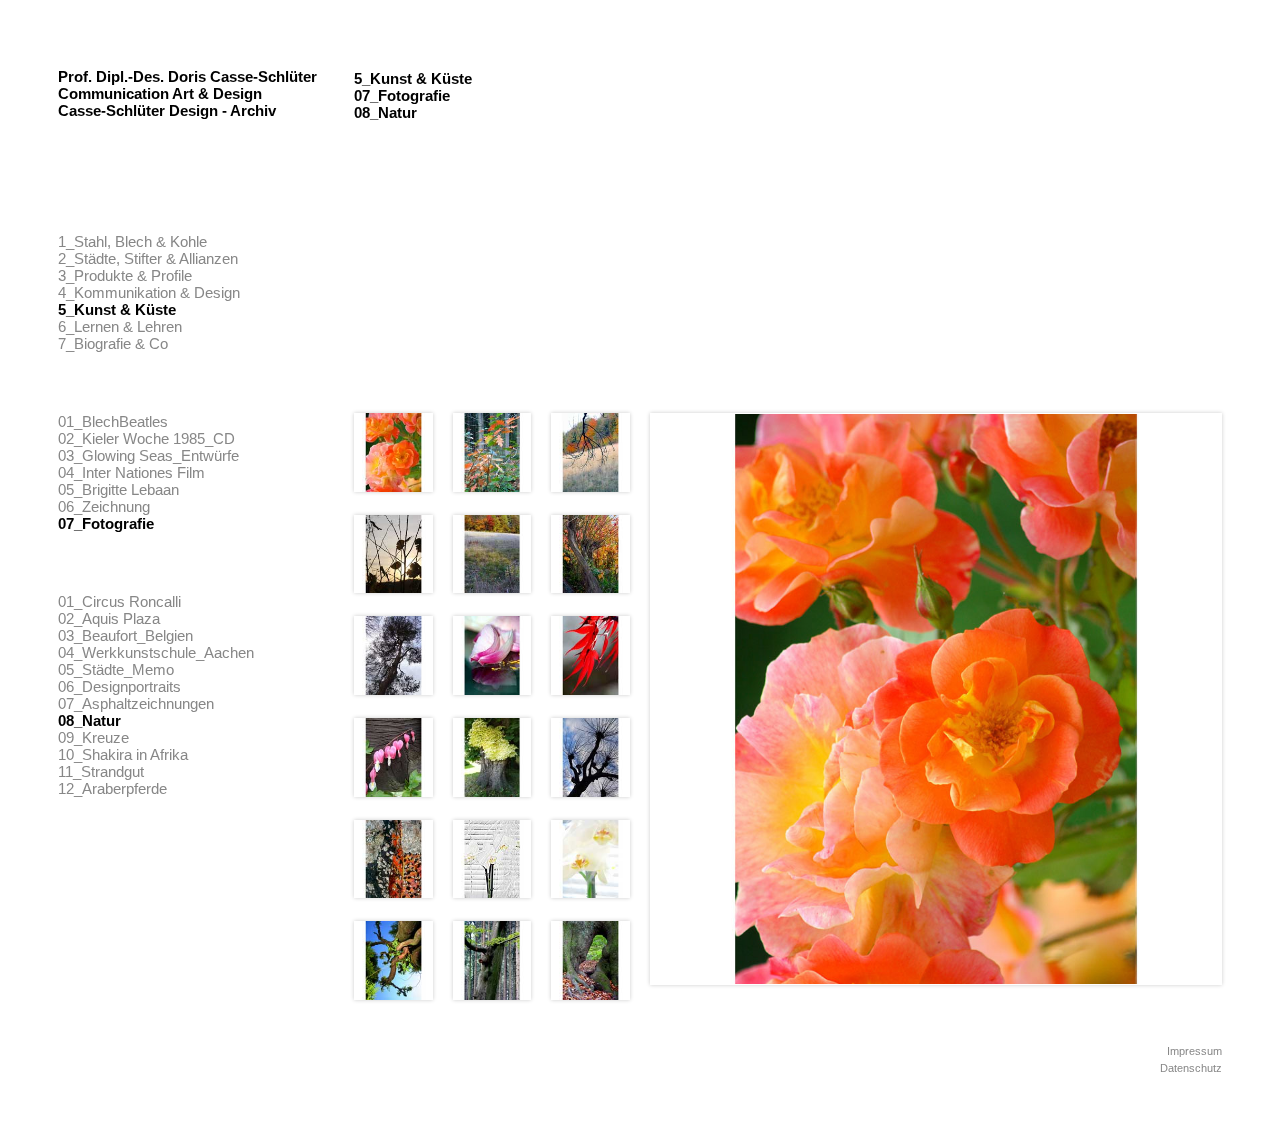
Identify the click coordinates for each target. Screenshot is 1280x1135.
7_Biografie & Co (113, 343)
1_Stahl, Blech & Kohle (132, 241)
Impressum (1194, 1051)
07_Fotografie (106, 523)
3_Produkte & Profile (125, 275)
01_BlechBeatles (113, 421)
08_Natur (89, 720)
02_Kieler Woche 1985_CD (146, 438)
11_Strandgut (101, 771)
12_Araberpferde (112, 788)
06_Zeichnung (104, 506)
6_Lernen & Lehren (120, 326)
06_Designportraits (119, 686)
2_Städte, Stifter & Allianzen (148, 258)
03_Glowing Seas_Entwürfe (148, 455)
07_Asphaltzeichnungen (136, 703)
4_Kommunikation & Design (149, 292)
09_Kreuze (93, 737)
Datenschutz (1191, 1068)
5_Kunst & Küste (117, 309)
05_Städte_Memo (116, 669)
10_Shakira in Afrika (123, 754)
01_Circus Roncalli (119, 601)
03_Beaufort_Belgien (125, 635)
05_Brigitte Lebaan (118, 489)
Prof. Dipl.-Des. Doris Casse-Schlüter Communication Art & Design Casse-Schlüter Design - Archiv (187, 93)
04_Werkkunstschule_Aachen (156, 652)
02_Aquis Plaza (109, 618)
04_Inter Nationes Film (131, 472)
